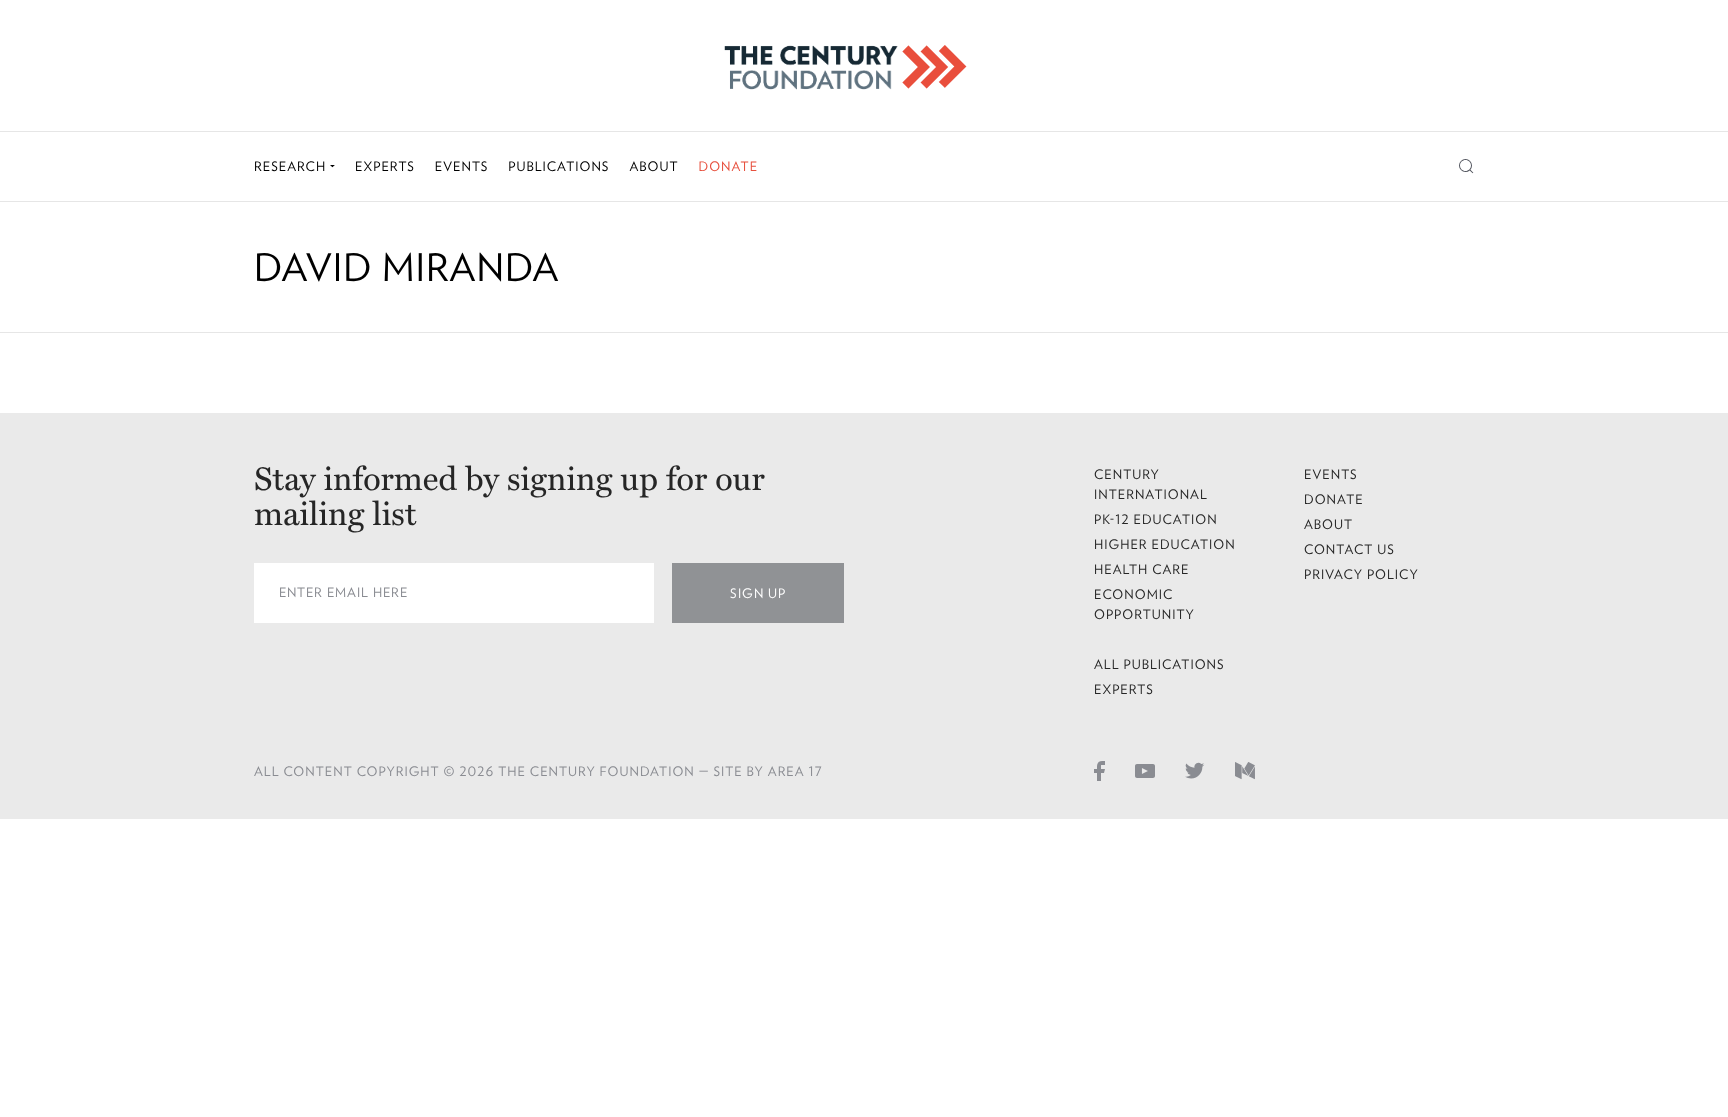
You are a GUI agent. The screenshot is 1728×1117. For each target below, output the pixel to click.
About (653, 166)
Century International (1151, 484)
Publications (558, 166)
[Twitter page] (1195, 770)
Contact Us (1349, 549)
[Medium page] (1245, 770)
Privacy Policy (1361, 574)
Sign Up (758, 593)
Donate (728, 166)
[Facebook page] (1099, 770)
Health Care (1142, 569)
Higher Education (1165, 544)
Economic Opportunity (1144, 604)
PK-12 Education (1156, 519)
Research (292, 166)
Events (462, 166)
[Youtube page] (1145, 770)
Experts (385, 166)
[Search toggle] (1466, 166)
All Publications (1159, 664)
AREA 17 (795, 771)
